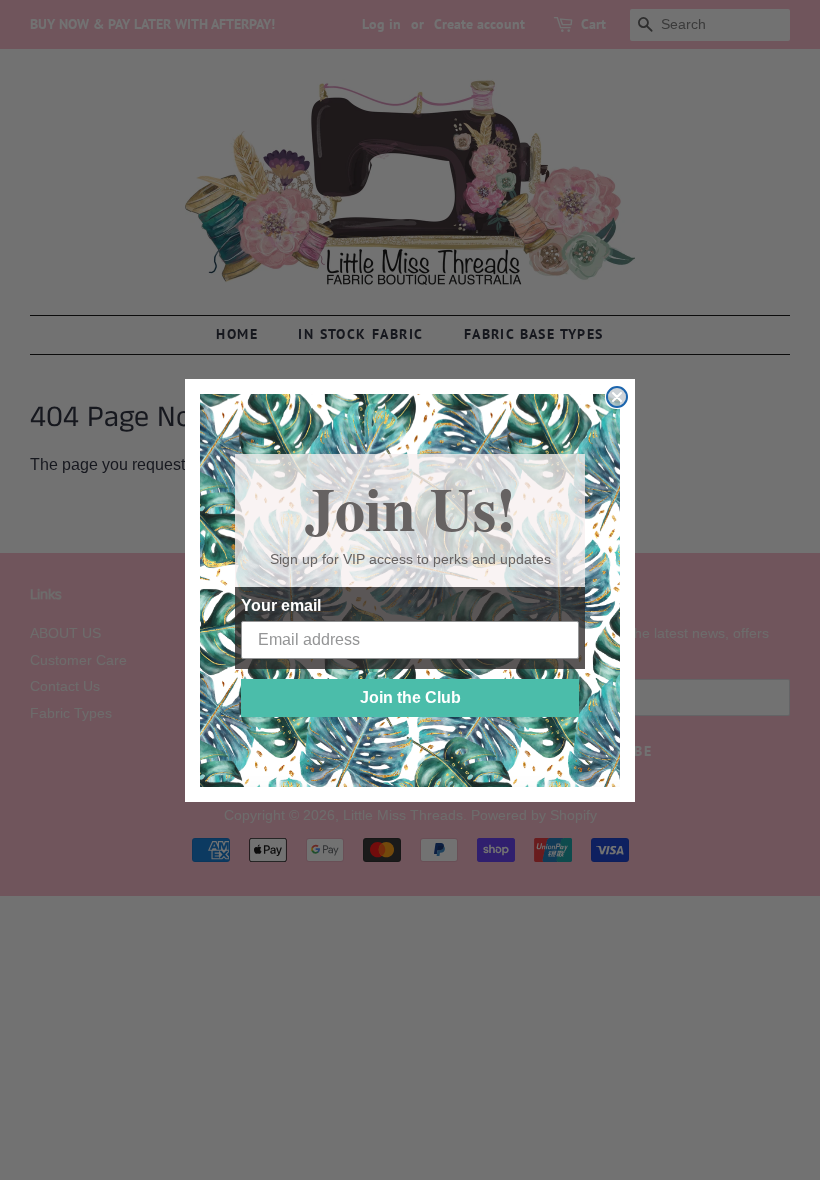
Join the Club (410, 697)
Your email (281, 605)
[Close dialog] (617, 397)
